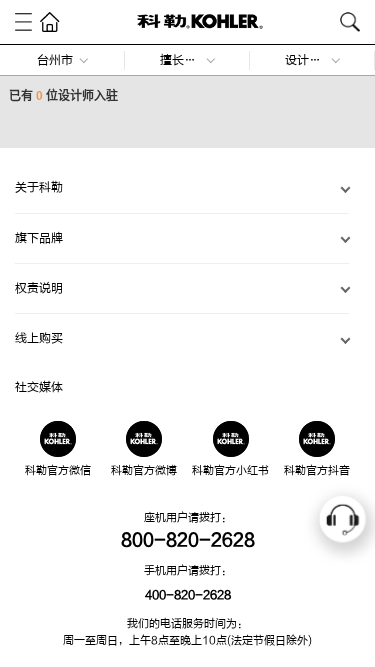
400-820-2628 (188, 595)
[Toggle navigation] (23, 21)
